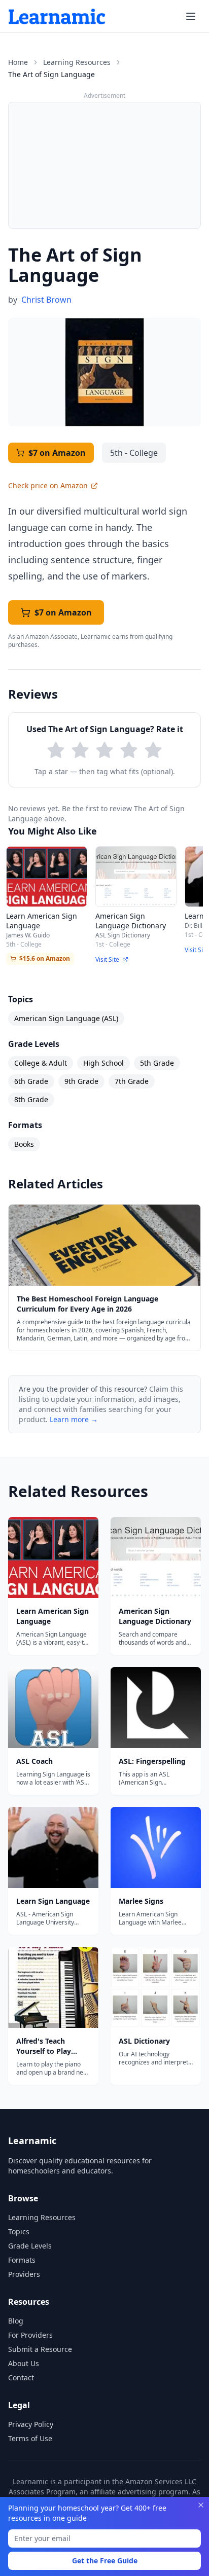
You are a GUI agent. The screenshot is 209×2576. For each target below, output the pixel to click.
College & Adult (41, 1063)
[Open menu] (191, 16)
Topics (19, 2232)
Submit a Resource (40, 2349)
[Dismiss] (201, 2505)
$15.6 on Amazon (45, 958)
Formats (22, 2260)
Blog (16, 2321)
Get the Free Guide (105, 2561)
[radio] (56, 750)
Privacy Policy (31, 2424)
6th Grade (31, 1081)
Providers (24, 2274)
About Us (24, 2363)
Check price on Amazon (48, 485)
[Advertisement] (104, 165)
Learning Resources (77, 62)
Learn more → (74, 1419)
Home (18, 62)
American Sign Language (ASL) (66, 1018)
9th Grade (81, 1081)
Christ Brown (46, 300)
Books (24, 1144)
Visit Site (107, 960)
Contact (21, 2378)
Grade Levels (30, 2246)
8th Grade (31, 1099)
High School (103, 1063)
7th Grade (132, 1081)
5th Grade (157, 1063)
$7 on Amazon (57, 453)
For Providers (30, 2335)
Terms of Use (30, 2438)
